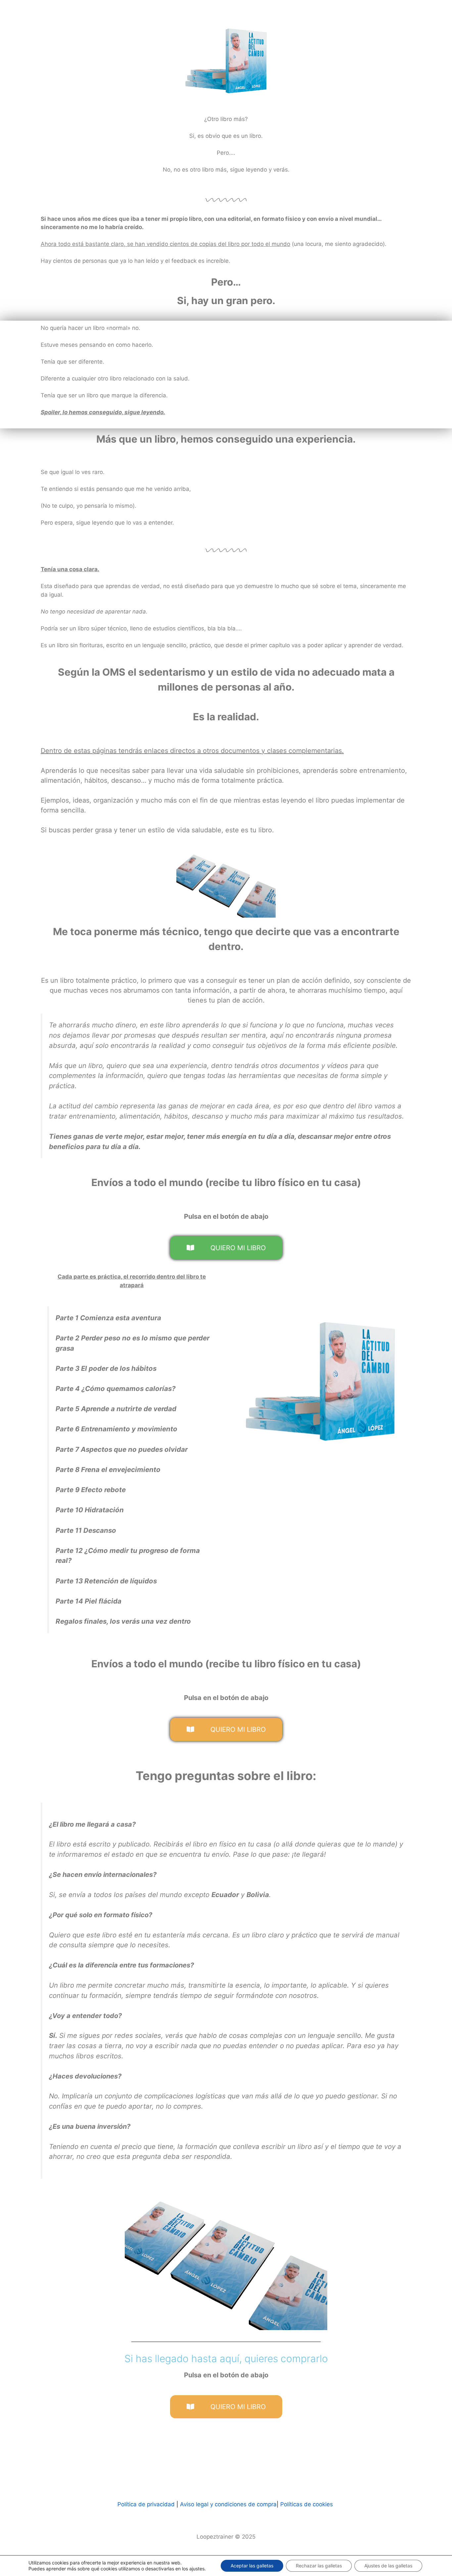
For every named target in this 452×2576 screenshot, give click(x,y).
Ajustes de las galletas (388, 2566)
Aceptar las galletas (252, 2566)
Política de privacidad (146, 2504)
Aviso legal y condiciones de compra (227, 2504)
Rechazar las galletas (319, 2566)
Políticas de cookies (307, 2504)
